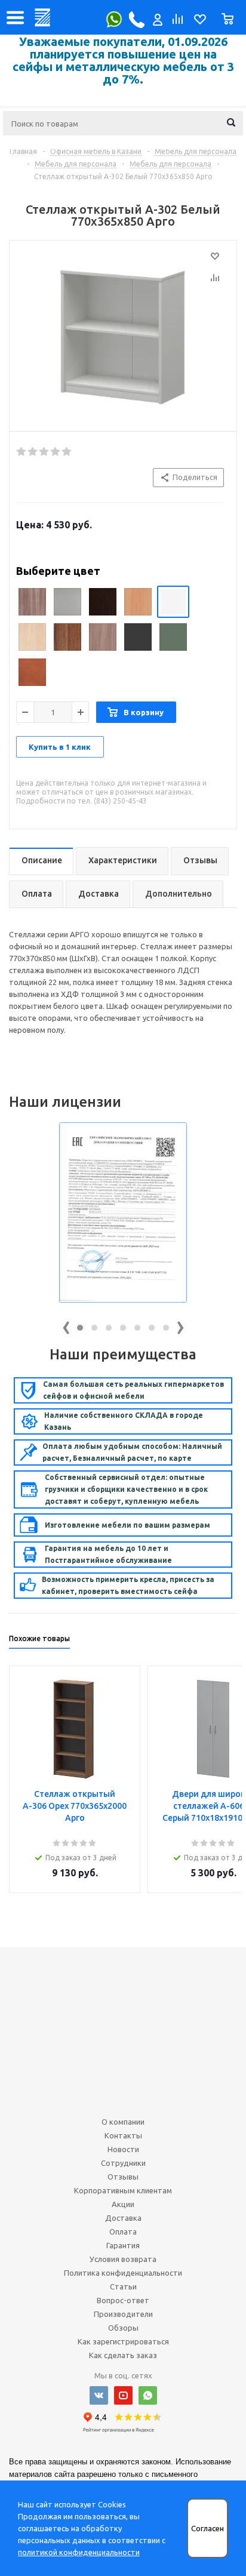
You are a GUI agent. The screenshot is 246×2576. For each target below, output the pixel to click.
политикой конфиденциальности (79, 2552)
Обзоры (123, 2328)
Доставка (123, 2218)
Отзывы (123, 2177)
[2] (33, 452)
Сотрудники (123, 2163)
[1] (22, 452)
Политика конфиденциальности (123, 2273)
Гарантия (123, 2245)
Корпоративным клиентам (123, 2190)
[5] (67, 452)
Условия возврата (123, 2259)
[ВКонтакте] (99, 2395)
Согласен (207, 2529)
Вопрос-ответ (123, 2300)
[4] (56, 452)
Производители (123, 2314)
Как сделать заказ (123, 2355)
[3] (44, 452)
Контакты (123, 2135)
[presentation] (66, 1325)
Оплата (123, 2232)
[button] (80, 1328)
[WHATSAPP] (148, 2395)
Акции (123, 2204)
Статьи (123, 2286)
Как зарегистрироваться (123, 2341)
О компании (123, 2122)
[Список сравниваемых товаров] (177, 22)
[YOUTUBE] (123, 2395)
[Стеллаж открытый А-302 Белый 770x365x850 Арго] (123, 333)
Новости (123, 2149)
